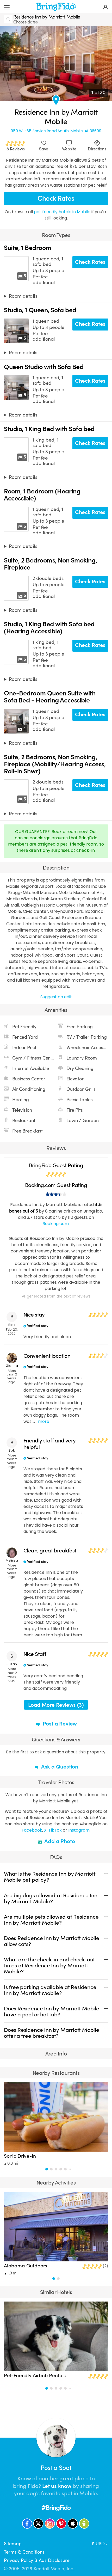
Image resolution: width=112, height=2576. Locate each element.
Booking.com (56, 1224)
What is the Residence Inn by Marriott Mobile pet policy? (50, 1877)
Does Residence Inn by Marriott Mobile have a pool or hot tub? (52, 2012)
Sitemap (13, 2544)
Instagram (79, 1830)
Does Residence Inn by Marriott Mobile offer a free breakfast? (52, 2033)
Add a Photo (59, 1841)
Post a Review (59, 1724)
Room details (23, 296)
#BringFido (56, 2508)
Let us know (57, 2486)
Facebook (32, 1830)
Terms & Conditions (24, 2552)
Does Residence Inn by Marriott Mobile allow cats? (52, 1941)
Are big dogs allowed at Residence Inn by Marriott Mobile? (51, 1898)
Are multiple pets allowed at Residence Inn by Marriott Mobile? (51, 1920)
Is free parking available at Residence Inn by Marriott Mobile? (50, 1990)
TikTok (55, 1830)
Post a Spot (56, 2468)
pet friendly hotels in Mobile (63, 212)
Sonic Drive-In (20, 2156)
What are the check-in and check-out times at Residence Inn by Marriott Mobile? (49, 1966)
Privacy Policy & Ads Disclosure (37, 2560)
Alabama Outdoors (25, 2266)
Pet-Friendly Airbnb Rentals (35, 2376)
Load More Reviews (56, 1705)
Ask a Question (59, 1767)
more (44, 1421)
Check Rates (56, 198)
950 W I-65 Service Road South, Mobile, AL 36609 (56, 131)
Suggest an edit (56, 997)
